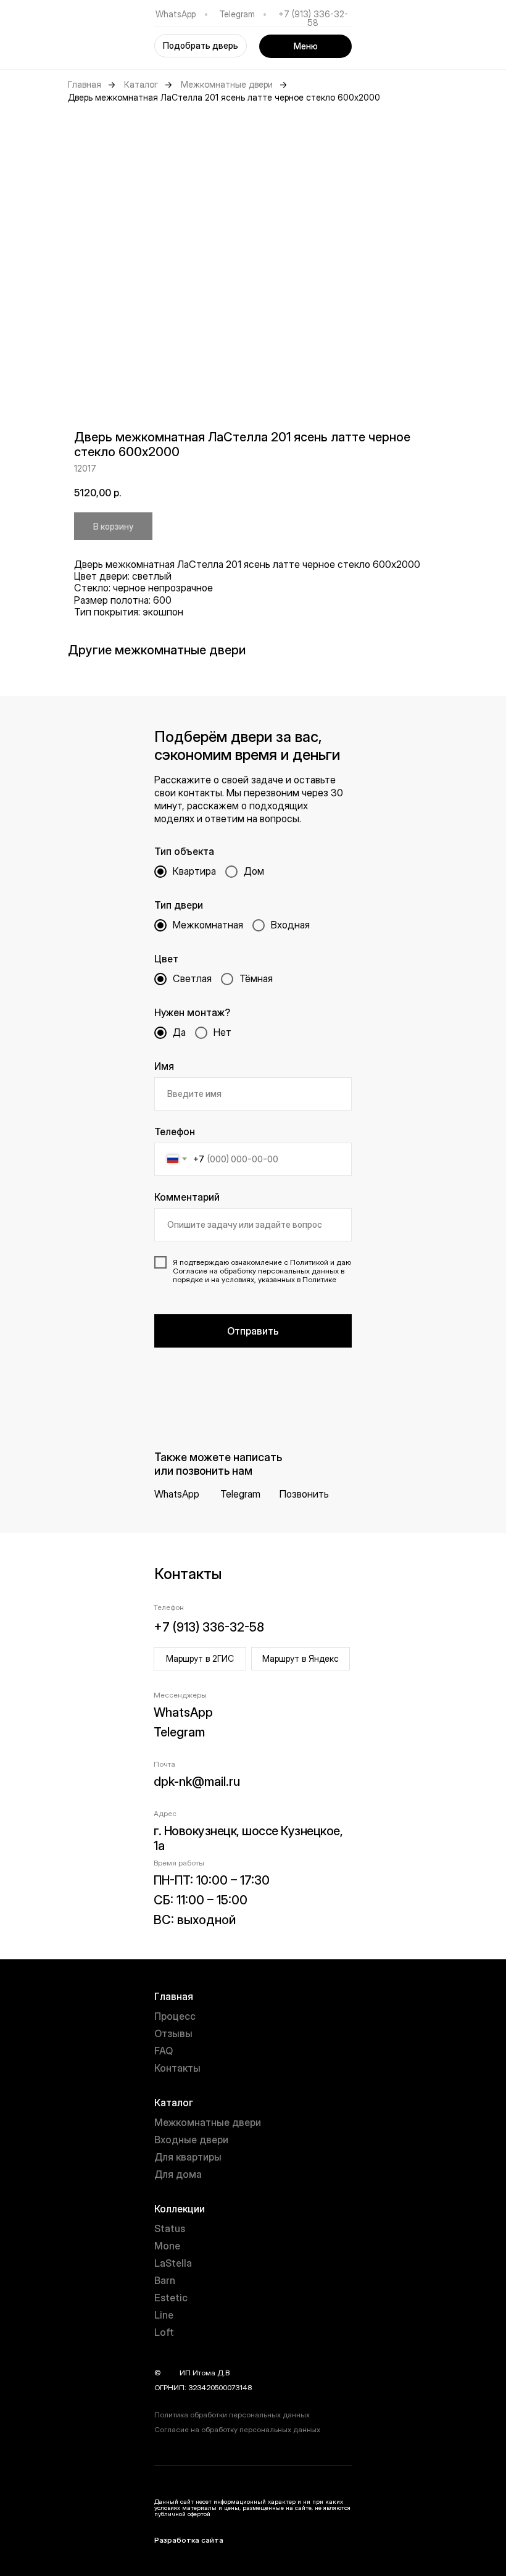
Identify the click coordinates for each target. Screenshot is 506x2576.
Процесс (175, 2016)
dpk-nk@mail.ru (197, 1782)
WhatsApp (176, 14)
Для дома (178, 2174)
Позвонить (304, 1494)
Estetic (171, 2298)
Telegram (237, 14)
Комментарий (187, 1197)
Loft (164, 2332)
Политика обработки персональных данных (232, 2415)
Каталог (141, 85)
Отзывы (173, 2033)
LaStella (173, 2263)
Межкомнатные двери (227, 85)
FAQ (164, 2051)
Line (164, 2315)
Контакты (177, 2068)
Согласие (190, 1271)
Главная (85, 85)
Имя (164, 1066)
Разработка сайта (189, 2540)
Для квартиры (188, 2157)
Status (170, 2228)
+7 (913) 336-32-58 (313, 18)
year (170, 2373)
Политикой (309, 1262)
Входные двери (191, 2140)
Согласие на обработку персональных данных (237, 2429)
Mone (167, 2246)
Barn (165, 2280)
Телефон (175, 1132)
